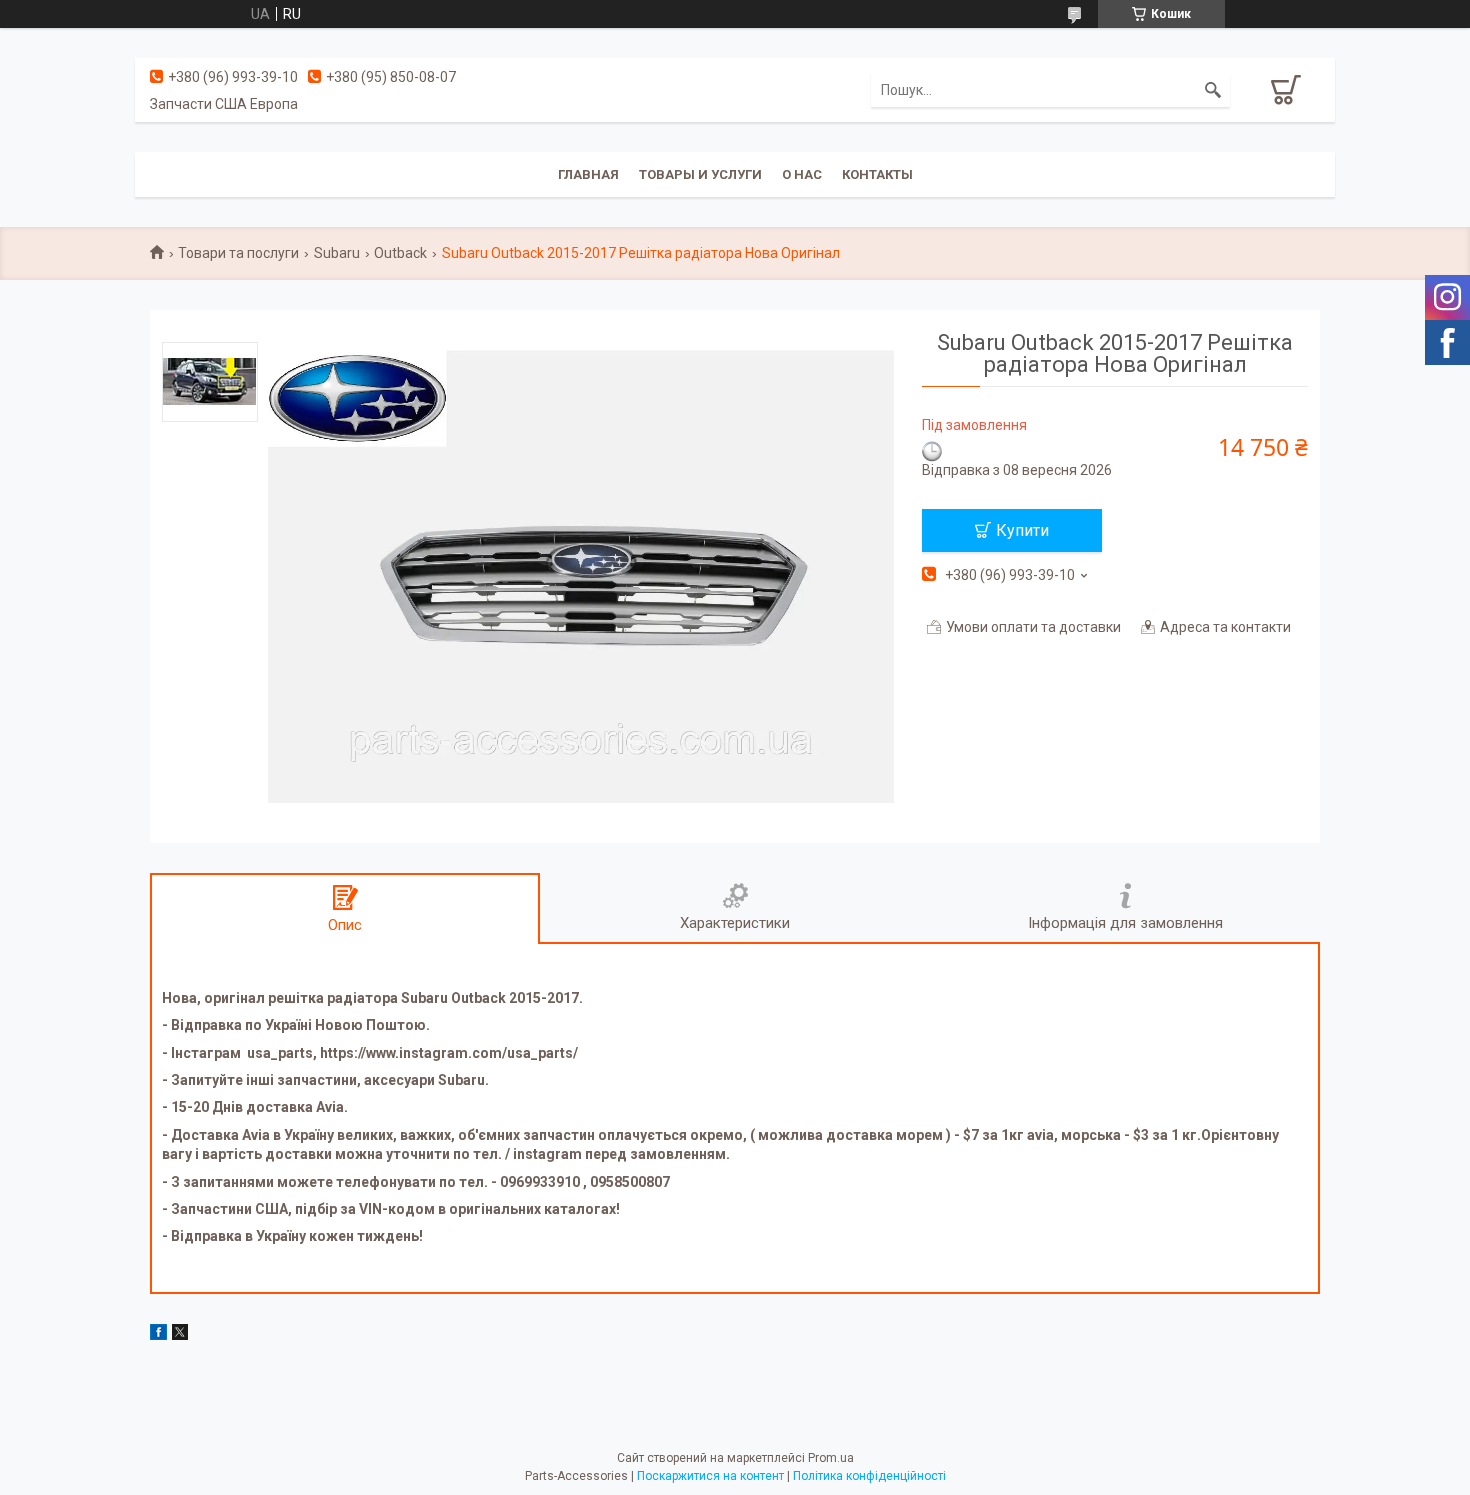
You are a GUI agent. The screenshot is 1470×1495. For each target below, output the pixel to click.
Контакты (877, 174)
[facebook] (158, 1335)
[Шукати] (1213, 90)
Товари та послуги (238, 253)
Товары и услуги (700, 174)
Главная (588, 174)
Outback (400, 253)
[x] (180, 1335)
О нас (802, 174)
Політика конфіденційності (869, 1476)
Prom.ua (831, 1458)
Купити (1022, 530)
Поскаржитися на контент (710, 1476)
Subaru (337, 253)
